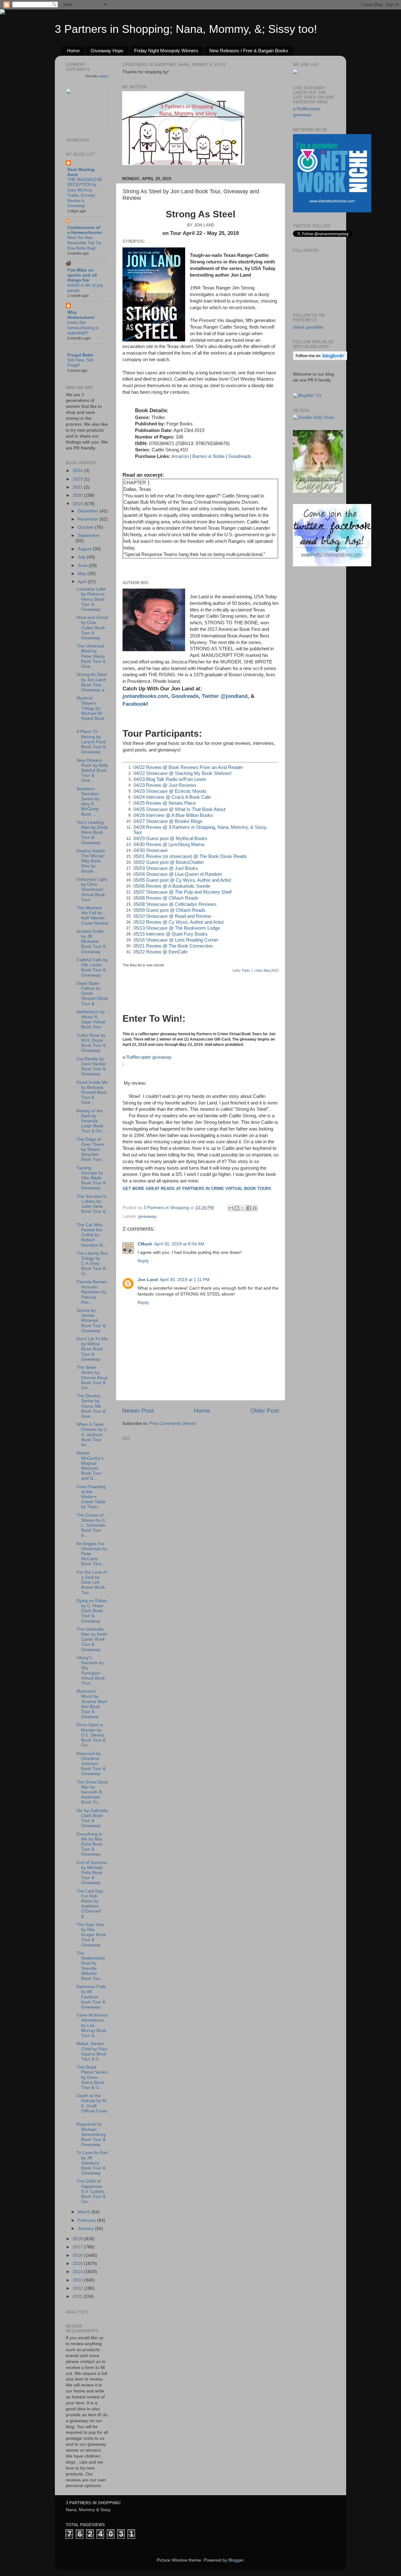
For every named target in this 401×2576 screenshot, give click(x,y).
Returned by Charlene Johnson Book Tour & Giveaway (91, 1764)
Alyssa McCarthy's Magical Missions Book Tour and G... (90, 1466)
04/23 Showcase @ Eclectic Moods (170, 791)
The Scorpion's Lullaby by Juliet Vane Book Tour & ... (91, 1207)
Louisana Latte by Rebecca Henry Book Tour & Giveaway (91, 599)
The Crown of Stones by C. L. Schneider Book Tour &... (91, 1525)
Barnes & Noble (208, 456)
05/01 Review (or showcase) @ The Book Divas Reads (190, 856)
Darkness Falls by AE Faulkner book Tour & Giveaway (91, 1997)
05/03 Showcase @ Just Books (166, 868)
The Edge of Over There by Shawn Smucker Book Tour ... (91, 1150)
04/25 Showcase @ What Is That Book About (180, 809)
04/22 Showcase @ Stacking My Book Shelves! (182, 773)
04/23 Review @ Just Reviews (165, 785)
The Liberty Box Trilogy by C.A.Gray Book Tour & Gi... (92, 1264)
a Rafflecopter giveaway (147, 1057)
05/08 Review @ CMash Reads (166, 898)
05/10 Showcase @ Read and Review (172, 916)
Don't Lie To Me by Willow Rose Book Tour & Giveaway (92, 1349)
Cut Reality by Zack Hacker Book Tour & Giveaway (91, 1067)
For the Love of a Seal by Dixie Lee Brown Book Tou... (92, 1582)
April (83, 582)
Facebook (134, 704)
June (83, 566)
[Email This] (231, 1208)
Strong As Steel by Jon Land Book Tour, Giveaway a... (92, 682)
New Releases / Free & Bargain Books (249, 51)
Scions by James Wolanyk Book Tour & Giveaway (91, 1321)
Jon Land (148, 1280)
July (82, 557)
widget (103, 76)
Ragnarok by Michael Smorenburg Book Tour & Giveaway (91, 2134)
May (83, 574)
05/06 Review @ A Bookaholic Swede (172, 886)
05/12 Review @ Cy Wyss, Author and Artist (179, 922)
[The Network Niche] (332, 211)
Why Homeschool (81, 315)
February (87, 2220)
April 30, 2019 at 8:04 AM (179, 1244)
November (89, 519)
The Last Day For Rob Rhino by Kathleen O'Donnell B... (90, 1904)
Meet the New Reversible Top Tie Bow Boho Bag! (84, 243)
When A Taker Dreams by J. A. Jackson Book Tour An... (92, 1435)
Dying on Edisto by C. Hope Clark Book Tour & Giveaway (92, 1611)
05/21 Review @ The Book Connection (173, 946)
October (86, 527)
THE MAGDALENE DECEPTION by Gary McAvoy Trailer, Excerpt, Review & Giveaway (85, 193)
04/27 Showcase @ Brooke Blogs (168, 821)
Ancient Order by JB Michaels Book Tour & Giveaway (91, 942)
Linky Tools (241, 970)
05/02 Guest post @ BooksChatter (169, 862)
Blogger (236, 2560)
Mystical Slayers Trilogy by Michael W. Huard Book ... (91, 711)
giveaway (147, 1216)
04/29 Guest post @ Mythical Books (170, 839)
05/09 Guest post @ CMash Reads (169, 910)
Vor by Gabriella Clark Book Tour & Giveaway (92, 1818)
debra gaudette (308, 327)
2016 (78, 2255)
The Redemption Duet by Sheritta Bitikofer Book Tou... (91, 1966)
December (89, 511)
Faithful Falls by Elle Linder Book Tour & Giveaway (92, 968)
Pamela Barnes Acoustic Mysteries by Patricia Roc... (92, 1292)
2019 (78, 504)
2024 (78, 471)
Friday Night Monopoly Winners (166, 51)
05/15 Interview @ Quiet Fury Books (171, 934)
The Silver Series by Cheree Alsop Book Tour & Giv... (92, 1378)
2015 (78, 2264)
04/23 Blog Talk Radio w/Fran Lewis (170, 779)
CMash (145, 1244)
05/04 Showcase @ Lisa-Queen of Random (178, 874)
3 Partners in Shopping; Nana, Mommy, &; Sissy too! (186, 29)
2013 (78, 2280)
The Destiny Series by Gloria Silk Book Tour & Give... (91, 1406)
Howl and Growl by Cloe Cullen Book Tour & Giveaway (92, 628)
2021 (78, 487)
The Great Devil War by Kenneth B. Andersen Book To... (92, 1792)
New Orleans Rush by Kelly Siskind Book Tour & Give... (92, 771)
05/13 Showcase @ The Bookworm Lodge (177, 928)
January (86, 2228)
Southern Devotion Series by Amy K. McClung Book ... (88, 802)
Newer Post (138, 1411)
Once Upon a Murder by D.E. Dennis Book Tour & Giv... (91, 1735)
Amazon (180, 456)
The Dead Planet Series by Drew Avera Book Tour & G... (92, 2077)
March (85, 2212)
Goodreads (240, 456)
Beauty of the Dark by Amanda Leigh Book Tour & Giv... (91, 1121)
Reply (143, 1261)
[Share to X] (243, 1208)
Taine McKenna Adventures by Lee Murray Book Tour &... (92, 2025)
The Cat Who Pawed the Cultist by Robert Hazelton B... (91, 1235)
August (85, 549)
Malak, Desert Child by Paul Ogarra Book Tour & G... (92, 2051)
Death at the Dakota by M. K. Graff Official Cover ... (92, 2106)
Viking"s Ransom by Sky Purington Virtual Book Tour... (91, 1670)
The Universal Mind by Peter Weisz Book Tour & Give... (91, 656)
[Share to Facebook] (249, 1208)
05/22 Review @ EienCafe (160, 952)
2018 (78, 2239)
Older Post (265, 1411)
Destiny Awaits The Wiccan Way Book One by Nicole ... (91, 861)
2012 (78, 2288)
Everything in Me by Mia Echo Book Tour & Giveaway (89, 1844)
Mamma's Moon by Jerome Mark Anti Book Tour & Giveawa (92, 1704)
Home (73, 51)
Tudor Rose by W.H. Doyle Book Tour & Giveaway (91, 1043)
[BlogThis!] (237, 1208)
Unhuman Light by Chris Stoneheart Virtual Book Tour (92, 890)
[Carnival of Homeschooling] (318, 491)
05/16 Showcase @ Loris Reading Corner (176, 940)
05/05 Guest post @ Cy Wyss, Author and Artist (182, 880)
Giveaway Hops (107, 51)
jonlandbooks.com (145, 696)
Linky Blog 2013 (266, 970)
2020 (78, 495)
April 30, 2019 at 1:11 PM (185, 1280)
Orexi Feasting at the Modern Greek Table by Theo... (91, 1497)
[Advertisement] (169, 1482)
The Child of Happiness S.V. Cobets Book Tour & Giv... (91, 2191)
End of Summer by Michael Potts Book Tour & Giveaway (92, 1873)
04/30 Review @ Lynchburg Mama (169, 844)
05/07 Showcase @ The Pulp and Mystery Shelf (182, 892)
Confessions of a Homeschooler (85, 230)
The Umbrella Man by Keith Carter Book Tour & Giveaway (92, 1639)
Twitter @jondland (225, 696)
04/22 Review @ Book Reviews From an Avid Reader (188, 767)
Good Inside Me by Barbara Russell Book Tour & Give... (92, 1093)
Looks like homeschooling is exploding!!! (83, 328)
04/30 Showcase (151, 850)
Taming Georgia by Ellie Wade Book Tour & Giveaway (91, 1178)
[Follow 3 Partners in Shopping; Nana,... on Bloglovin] (320, 359)
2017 (78, 2247)
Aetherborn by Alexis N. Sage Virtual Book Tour (91, 1020)
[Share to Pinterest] (255, 1208)
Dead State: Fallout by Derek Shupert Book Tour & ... (92, 994)
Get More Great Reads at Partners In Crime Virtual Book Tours (197, 1189)
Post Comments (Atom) (173, 1423)
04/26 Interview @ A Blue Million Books (173, 815)
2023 (78, 479)
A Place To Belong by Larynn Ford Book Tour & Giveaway (91, 742)
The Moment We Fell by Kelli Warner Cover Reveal (92, 916)
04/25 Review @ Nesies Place (165, 803)
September (89, 535)
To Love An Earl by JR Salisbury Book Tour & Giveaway (92, 2163)
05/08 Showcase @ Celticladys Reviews (175, 904)
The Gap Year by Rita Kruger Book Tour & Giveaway (91, 1935)
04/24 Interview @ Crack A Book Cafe (172, 797)
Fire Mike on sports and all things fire (82, 275)
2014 (78, 2272)
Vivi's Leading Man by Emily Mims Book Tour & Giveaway (92, 833)
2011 (78, 2296)
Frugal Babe (80, 355)
